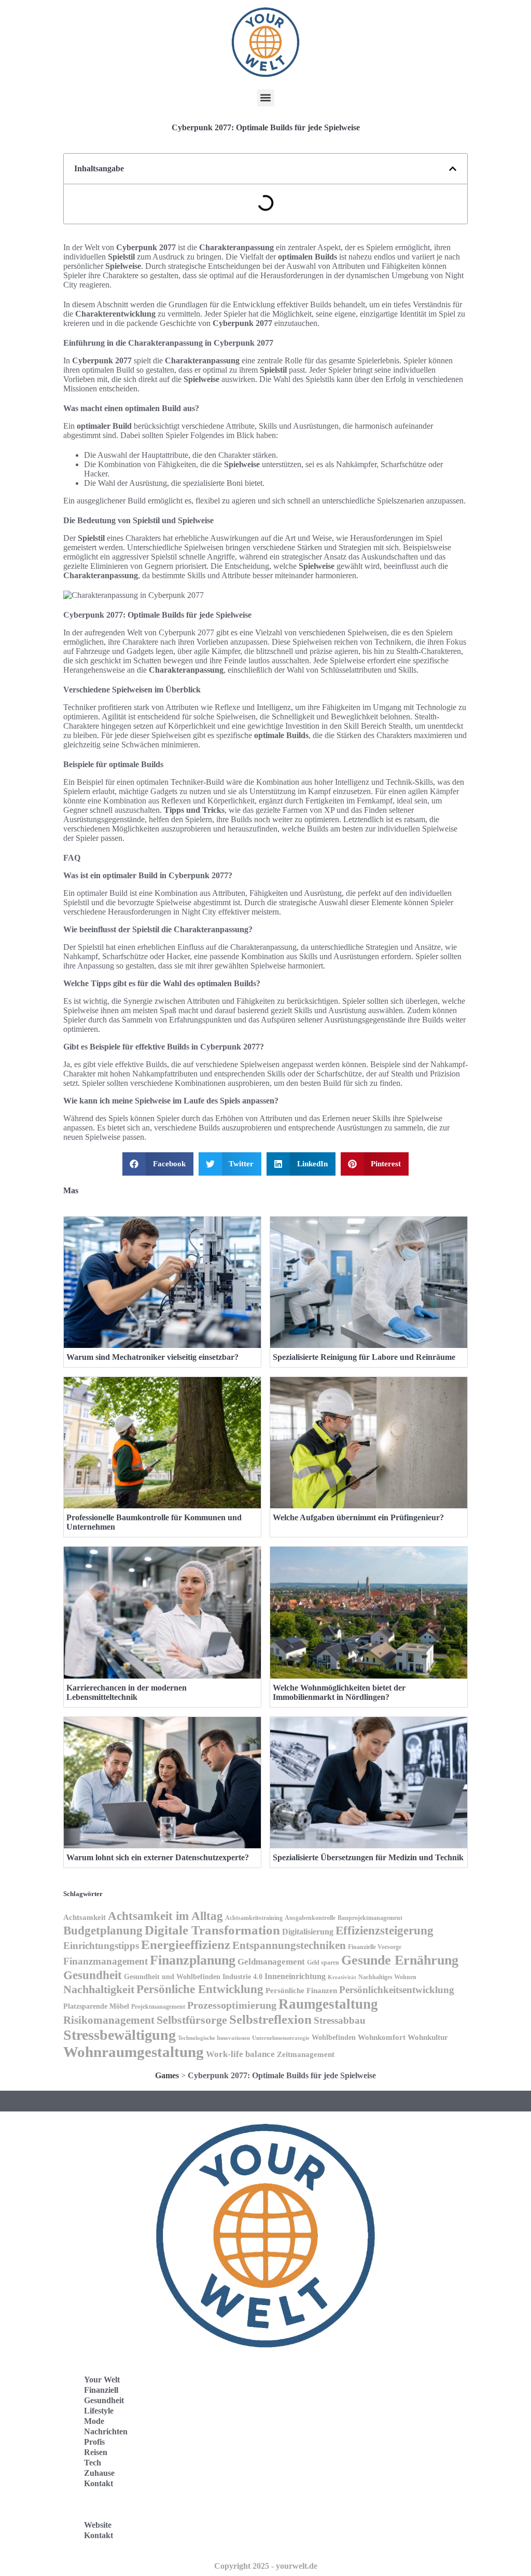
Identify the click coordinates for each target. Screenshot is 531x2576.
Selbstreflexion (270, 2019)
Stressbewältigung (120, 2035)
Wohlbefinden (334, 2037)
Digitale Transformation (212, 1930)
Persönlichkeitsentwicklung (397, 1990)
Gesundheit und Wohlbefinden (172, 1977)
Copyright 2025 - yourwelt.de (266, 2566)
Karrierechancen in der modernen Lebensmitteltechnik (127, 1692)
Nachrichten (106, 2431)
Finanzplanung (193, 1960)
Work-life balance (240, 2054)
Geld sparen (323, 1962)
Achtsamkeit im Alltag (165, 1916)
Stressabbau (340, 2020)
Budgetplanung (103, 1930)
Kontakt (99, 2483)
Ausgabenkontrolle (310, 1918)
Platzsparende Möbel (96, 2006)
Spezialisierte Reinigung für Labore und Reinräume (364, 1357)
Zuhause (99, 2473)
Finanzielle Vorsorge (375, 1947)
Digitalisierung (308, 1932)
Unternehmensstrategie (281, 2038)
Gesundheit (93, 1975)
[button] (266, 98)
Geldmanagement (271, 1962)
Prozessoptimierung (232, 2005)
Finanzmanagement (106, 1961)
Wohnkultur (428, 2037)
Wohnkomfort (382, 2037)
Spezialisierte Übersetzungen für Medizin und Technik (368, 1857)
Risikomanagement (109, 2020)
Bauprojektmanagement (370, 1918)
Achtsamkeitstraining (254, 1918)
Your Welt (102, 2380)
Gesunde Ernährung (400, 1960)
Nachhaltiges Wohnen (387, 1977)
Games (167, 2075)
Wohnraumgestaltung (134, 2052)
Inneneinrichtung (295, 1976)
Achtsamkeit (85, 1917)
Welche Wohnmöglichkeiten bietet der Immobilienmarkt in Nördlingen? (339, 1692)
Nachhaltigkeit (99, 1989)
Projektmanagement (158, 2007)
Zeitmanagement (306, 2054)
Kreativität (342, 1977)
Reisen (96, 2452)
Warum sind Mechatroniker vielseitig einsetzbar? (152, 1357)
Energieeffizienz (186, 1945)
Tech (93, 2463)
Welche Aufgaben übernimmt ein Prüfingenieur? (358, 1517)
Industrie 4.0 (242, 1977)
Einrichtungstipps (101, 1946)
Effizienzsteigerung (385, 1930)
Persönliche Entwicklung (200, 1989)
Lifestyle (99, 2411)
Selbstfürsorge (192, 2020)
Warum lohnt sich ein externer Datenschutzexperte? (158, 1857)
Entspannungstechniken (289, 1945)
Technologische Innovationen (214, 2038)
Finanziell (101, 2390)
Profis (94, 2442)
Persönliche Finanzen (301, 1991)
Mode (94, 2421)
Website (98, 2525)
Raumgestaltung (328, 2004)
